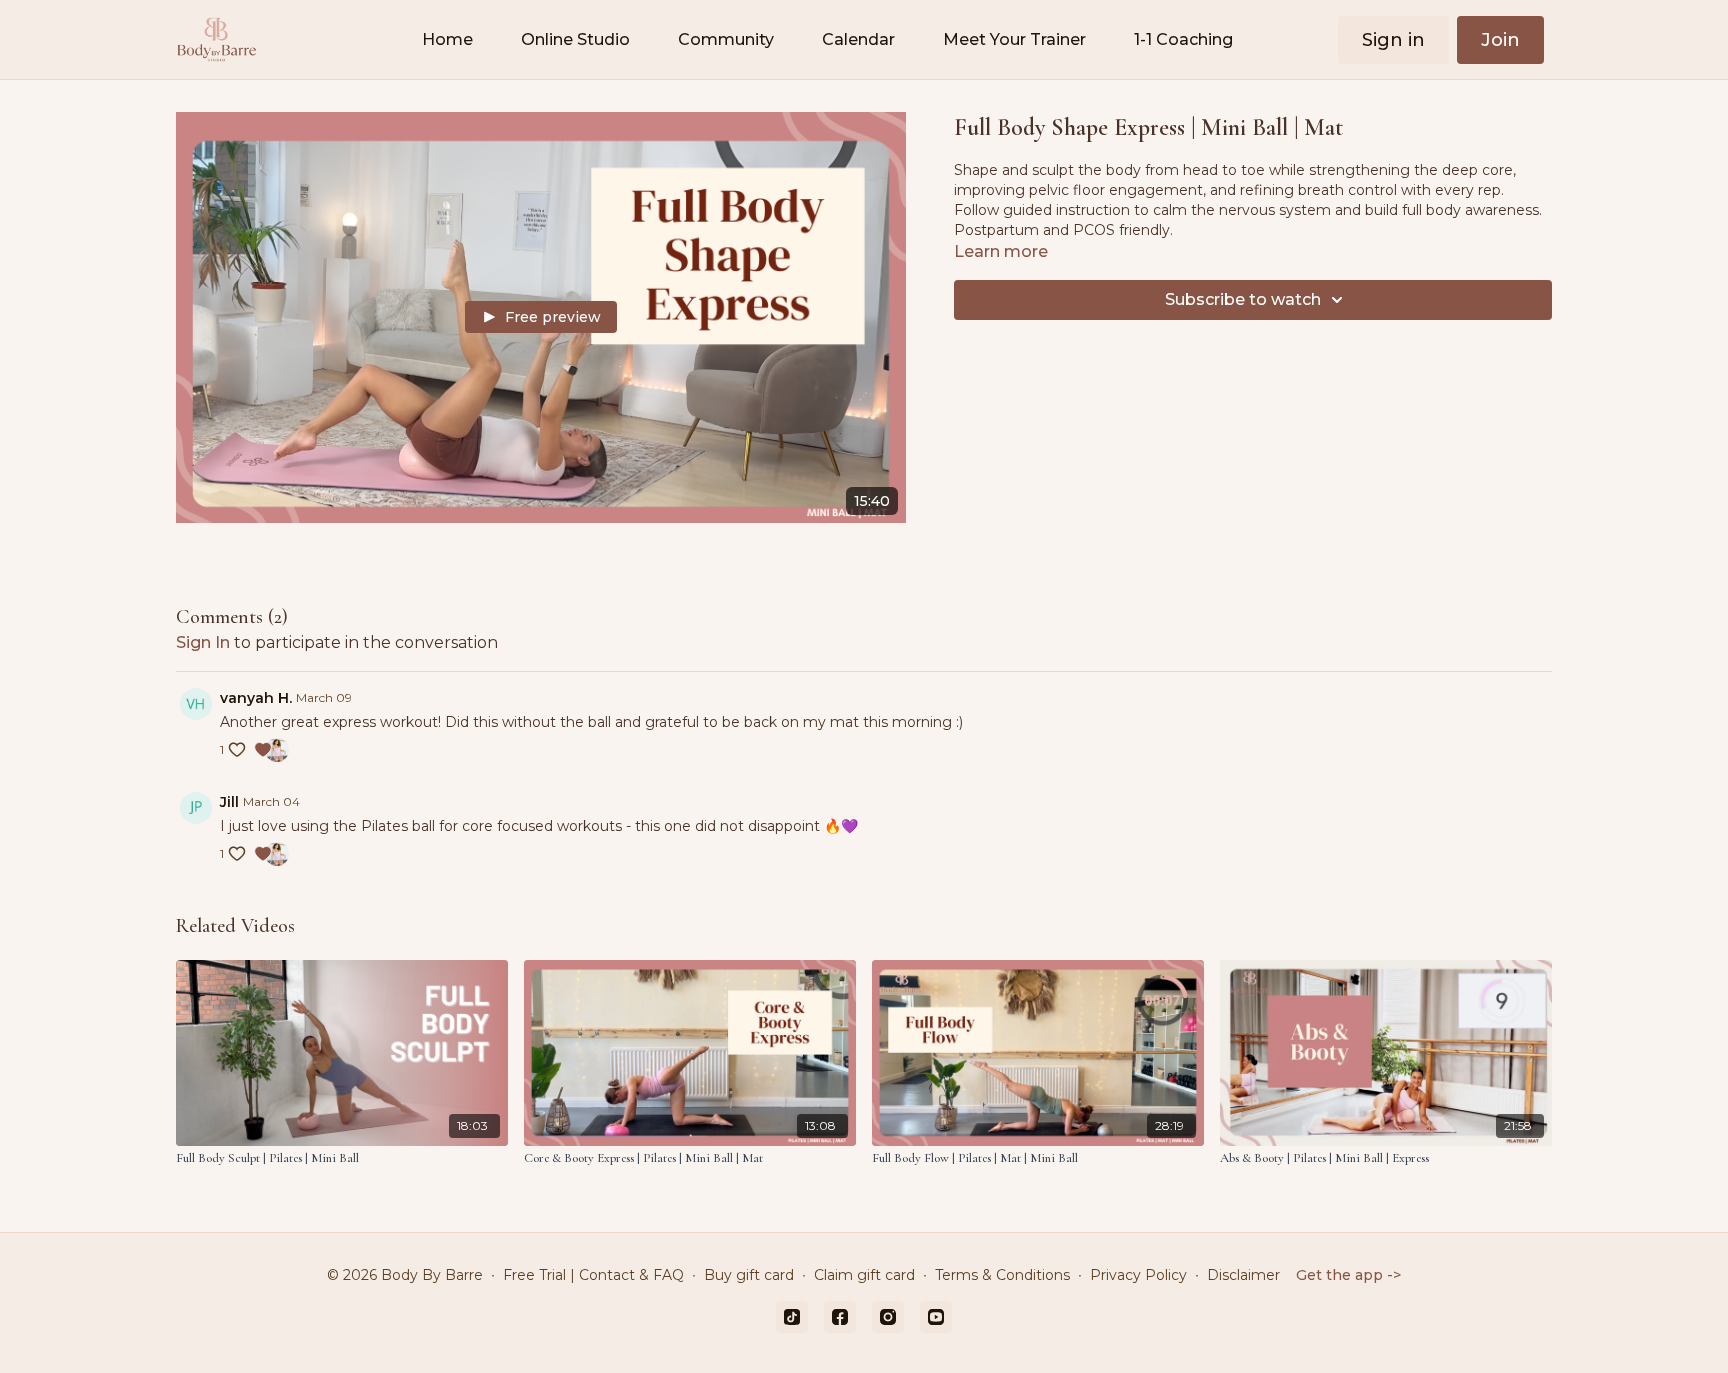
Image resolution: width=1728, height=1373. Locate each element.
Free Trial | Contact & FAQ (593, 1275)
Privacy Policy (1138, 1275)
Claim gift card (864, 1275)
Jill (229, 802)
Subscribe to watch (1243, 299)
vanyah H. (256, 698)
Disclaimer (1243, 1275)
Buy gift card (749, 1275)
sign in (203, 642)
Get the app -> (1348, 1275)
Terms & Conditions (1002, 1275)
